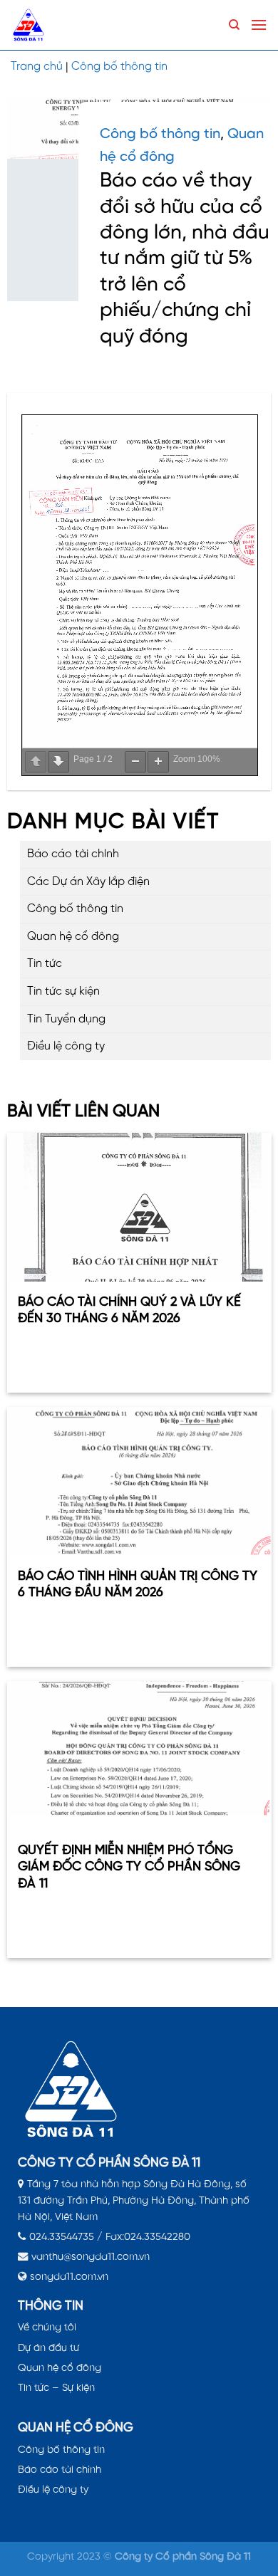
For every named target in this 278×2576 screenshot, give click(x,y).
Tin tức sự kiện (63, 991)
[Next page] (58, 762)
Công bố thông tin (119, 67)
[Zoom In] (158, 762)
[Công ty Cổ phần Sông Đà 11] (43, 25)
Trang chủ (37, 67)
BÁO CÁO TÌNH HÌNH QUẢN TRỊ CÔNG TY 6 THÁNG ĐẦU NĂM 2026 (138, 1585)
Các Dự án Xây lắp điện (88, 882)
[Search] (234, 25)
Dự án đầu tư (48, 2348)
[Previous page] (36, 762)
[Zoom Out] (135, 762)
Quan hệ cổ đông (73, 937)
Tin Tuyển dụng (66, 1019)
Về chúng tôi (47, 2328)
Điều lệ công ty (66, 1046)
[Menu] (259, 25)
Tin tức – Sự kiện (56, 2388)
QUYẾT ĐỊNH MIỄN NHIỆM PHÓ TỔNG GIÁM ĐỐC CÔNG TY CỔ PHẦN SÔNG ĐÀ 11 (129, 1868)
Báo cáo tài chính (73, 854)
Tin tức (45, 964)
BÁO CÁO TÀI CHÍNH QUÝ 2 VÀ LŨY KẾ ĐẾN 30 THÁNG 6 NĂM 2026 (129, 1311)
